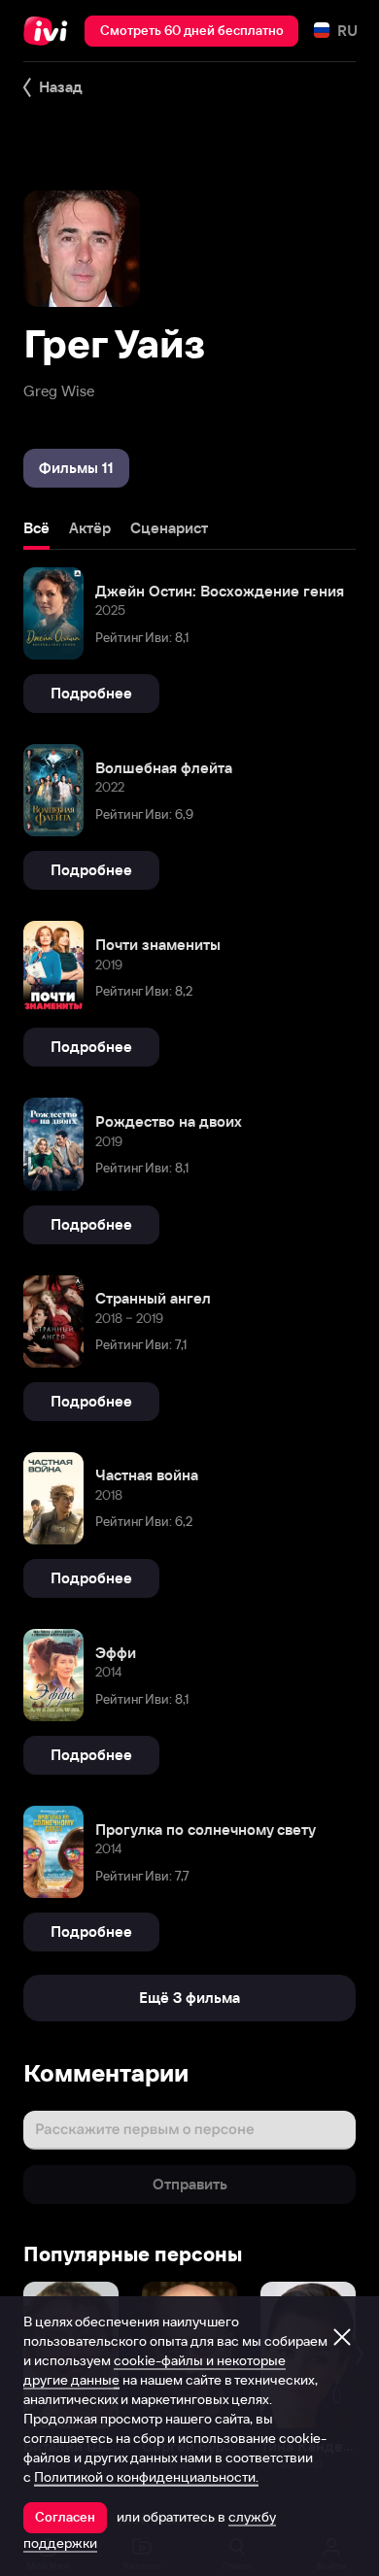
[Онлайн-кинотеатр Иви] (50, 31)
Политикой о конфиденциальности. (146, 2477)
